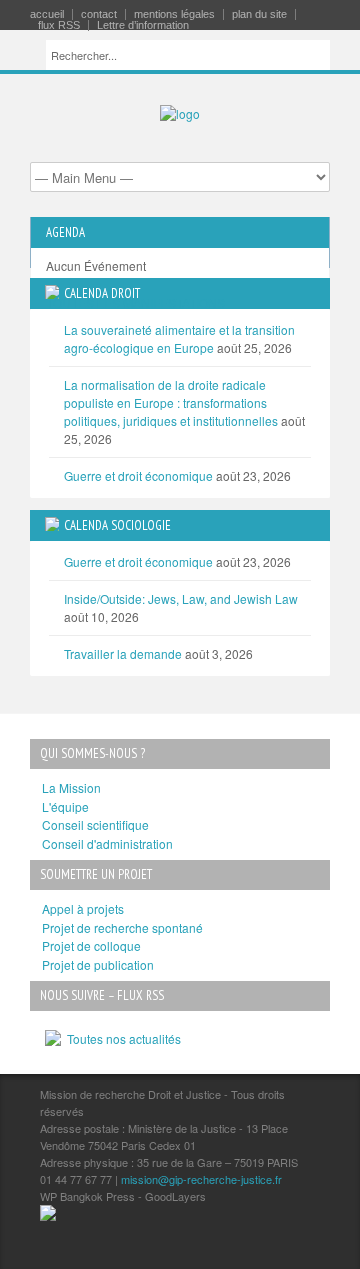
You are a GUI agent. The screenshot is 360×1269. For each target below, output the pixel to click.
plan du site (259, 14)
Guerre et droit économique (138, 475)
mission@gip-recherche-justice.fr (201, 1179)
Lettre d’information (143, 25)
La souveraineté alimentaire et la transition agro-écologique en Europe (179, 338)
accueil (47, 14)
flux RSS (59, 25)
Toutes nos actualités (121, 1038)
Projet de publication (98, 964)
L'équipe (65, 806)
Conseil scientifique (95, 824)
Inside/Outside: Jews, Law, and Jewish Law (181, 598)
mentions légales (174, 14)
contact (99, 14)
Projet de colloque (91, 945)
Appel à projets (83, 908)
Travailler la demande (123, 653)
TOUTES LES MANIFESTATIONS (135, 302)
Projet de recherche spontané (122, 927)
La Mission (71, 787)
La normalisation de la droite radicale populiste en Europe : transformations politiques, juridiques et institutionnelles (171, 402)
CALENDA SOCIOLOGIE (117, 525)
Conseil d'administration (107, 843)
